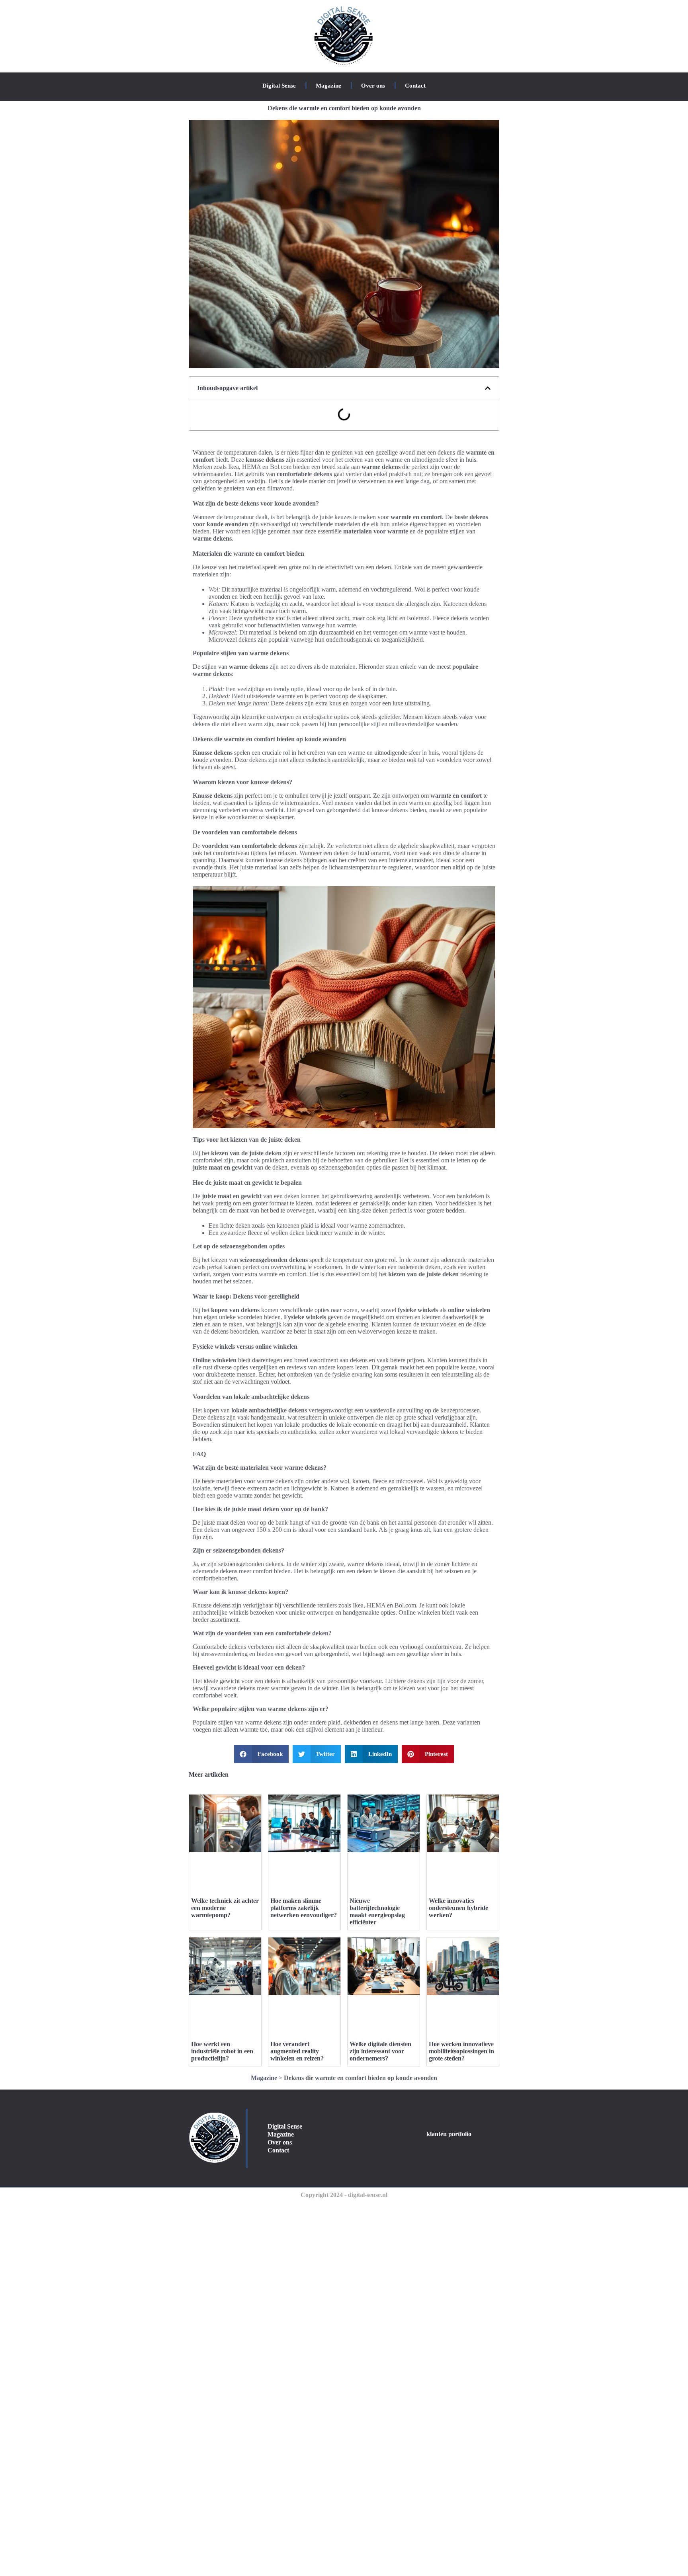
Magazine (328, 86)
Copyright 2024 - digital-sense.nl (344, 2195)
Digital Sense (279, 86)
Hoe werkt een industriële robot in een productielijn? (222, 2051)
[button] (488, 388)
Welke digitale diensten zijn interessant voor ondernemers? (380, 2051)
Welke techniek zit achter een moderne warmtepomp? (225, 1908)
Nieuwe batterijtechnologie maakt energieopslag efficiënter (377, 1911)
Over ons (373, 86)
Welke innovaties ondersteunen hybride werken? (458, 1908)
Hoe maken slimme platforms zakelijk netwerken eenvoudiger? (304, 1908)
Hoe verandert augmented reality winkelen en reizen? (297, 2051)
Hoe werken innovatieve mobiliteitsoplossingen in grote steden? (461, 2051)
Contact (415, 86)
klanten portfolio (449, 2134)
